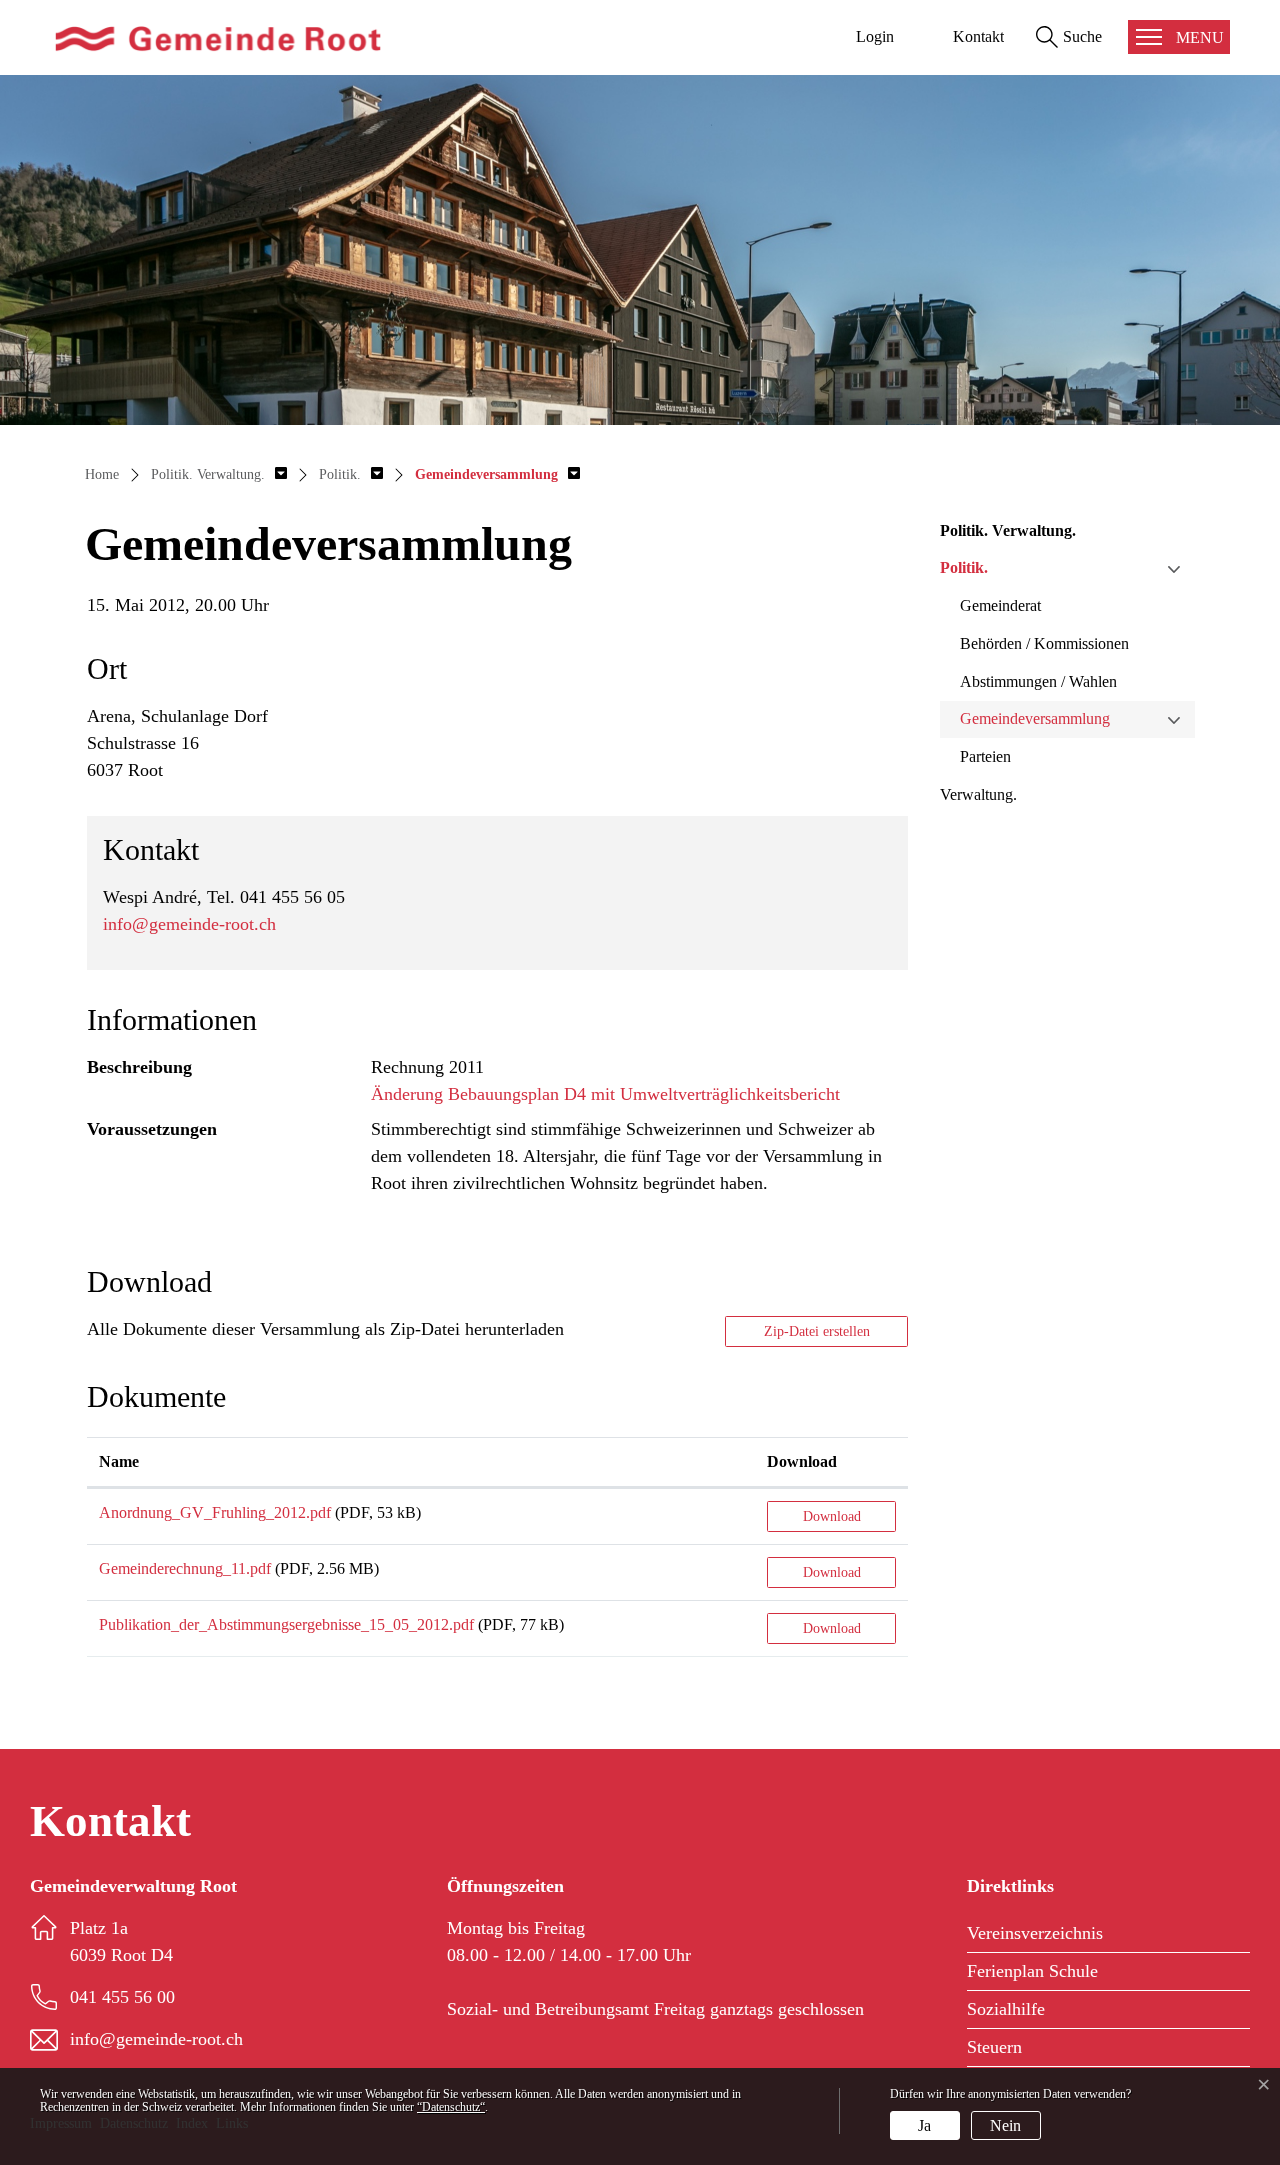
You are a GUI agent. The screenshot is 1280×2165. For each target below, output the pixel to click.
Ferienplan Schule (1032, 1971)
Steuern (994, 2047)
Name (119, 1461)
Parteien (985, 756)
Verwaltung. (978, 794)
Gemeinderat (1000, 605)
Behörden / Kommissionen (1044, 643)
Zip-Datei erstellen (817, 1331)
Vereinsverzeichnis (1035, 1933)
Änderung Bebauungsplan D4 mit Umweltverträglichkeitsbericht (605, 1094)
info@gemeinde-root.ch (189, 924)
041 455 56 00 (122, 1997)
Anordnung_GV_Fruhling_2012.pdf (215, 1512)
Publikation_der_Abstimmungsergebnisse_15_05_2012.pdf (286, 1624)
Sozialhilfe (1006, 2009)
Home (102, 474)
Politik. (964, 567)
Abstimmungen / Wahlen (1038, 681)
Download (802, 1461)
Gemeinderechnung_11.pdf (185, 1568)
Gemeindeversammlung (1035, 718)
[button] (219, 474)
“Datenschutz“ (451, 2107)
